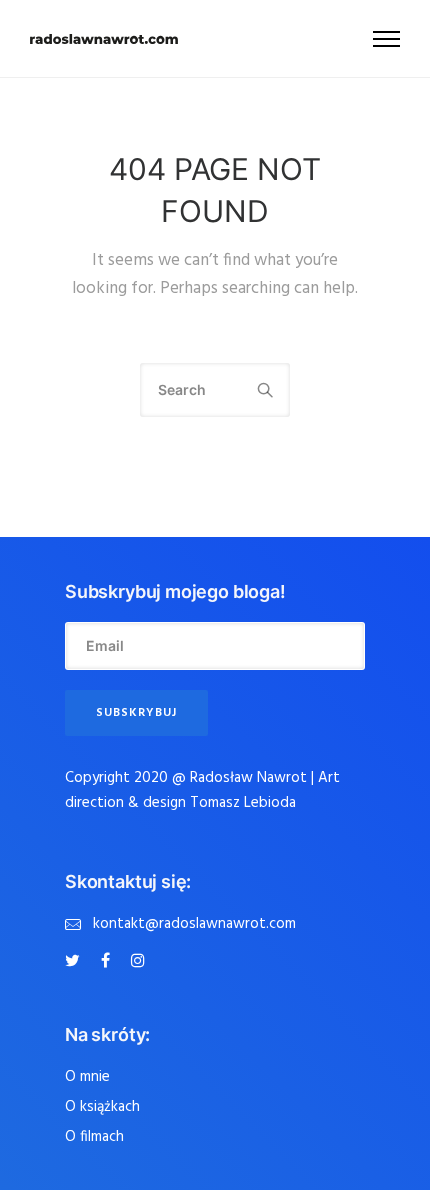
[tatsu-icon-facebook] (108, 961)
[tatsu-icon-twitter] (75, 961)
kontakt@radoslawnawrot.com (194, 924)
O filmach (94, 1137)
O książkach (102, 1107)
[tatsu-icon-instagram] (138, 961)
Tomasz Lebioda (243, 803)
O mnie (87, 1077)
